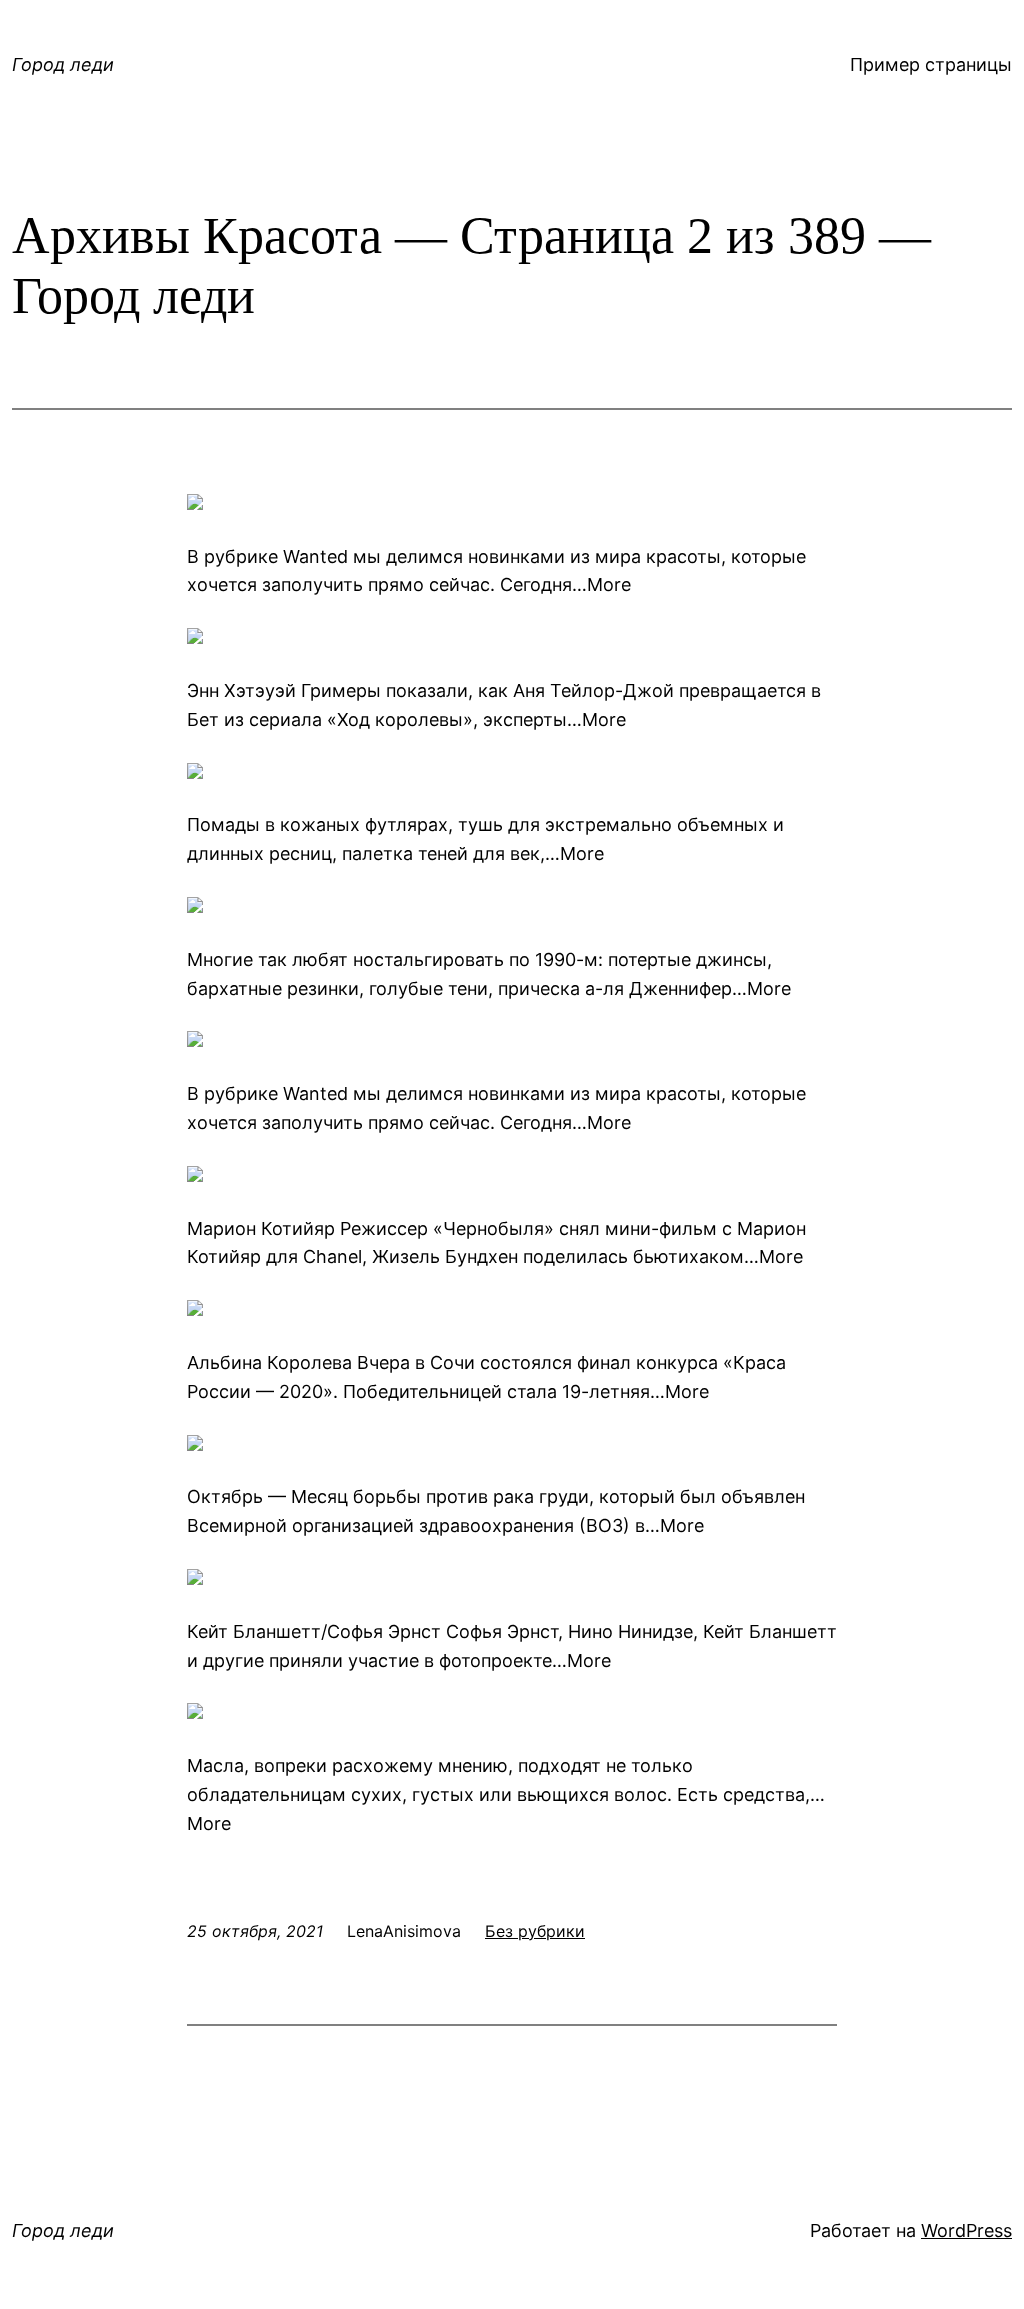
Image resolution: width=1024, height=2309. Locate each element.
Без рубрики (535, 1931)
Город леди (63, 64)
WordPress (966, 2230)
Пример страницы (931, 64)
